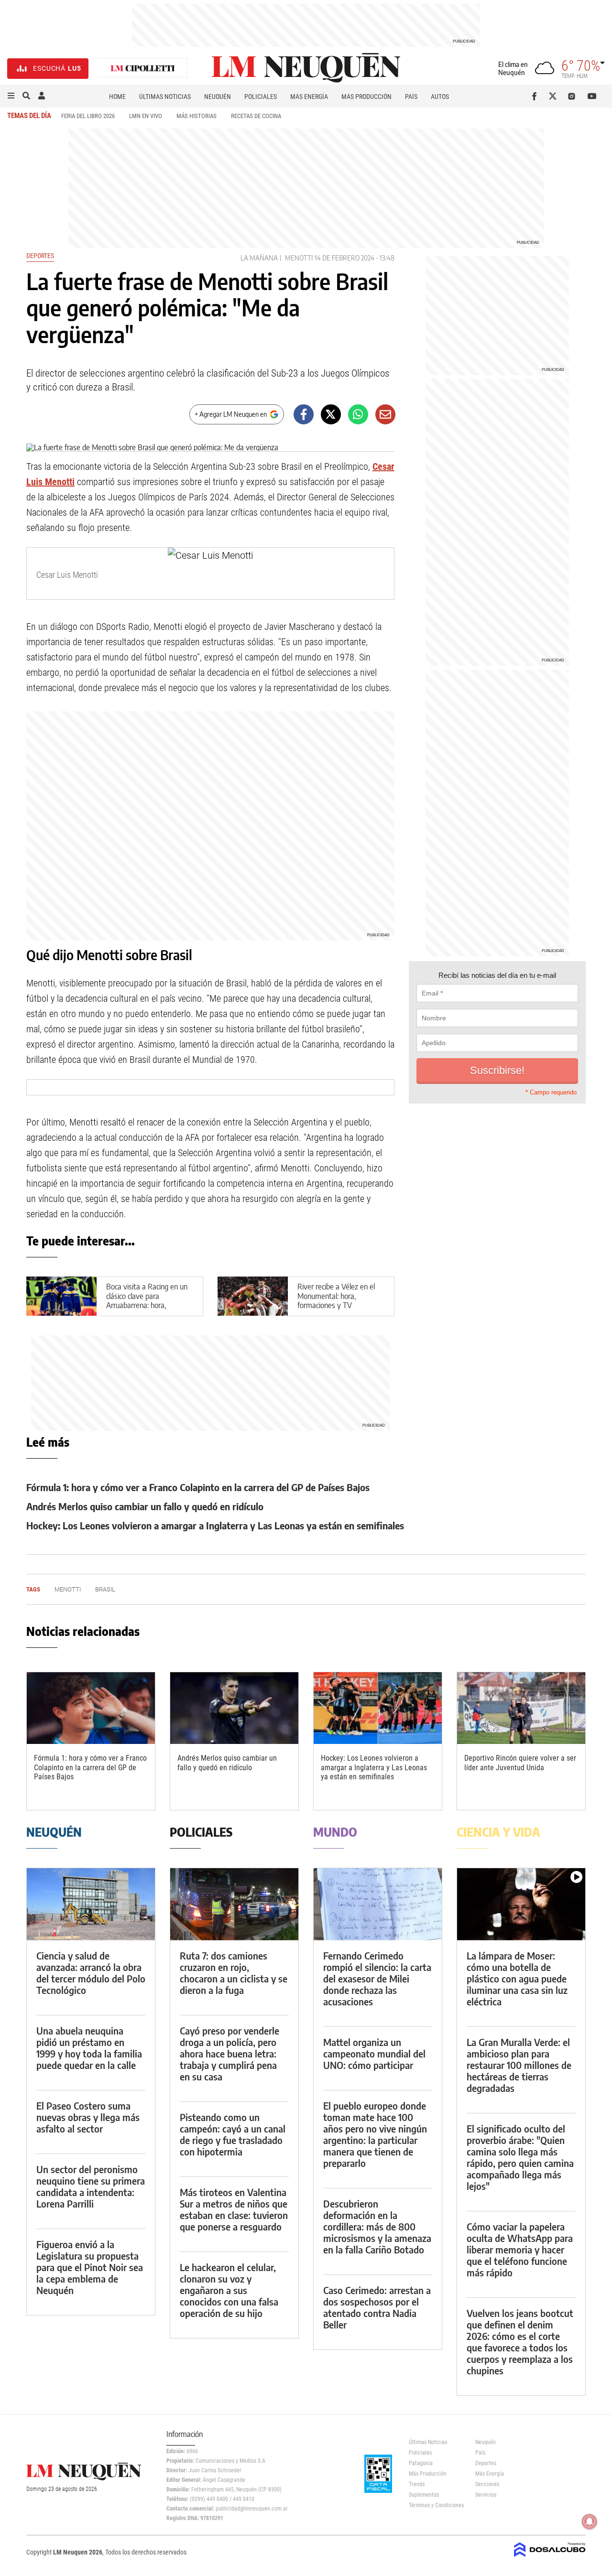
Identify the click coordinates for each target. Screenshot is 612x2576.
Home (117, 97)
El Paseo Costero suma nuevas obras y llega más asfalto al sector (88, 2117)
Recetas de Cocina (256, 116)
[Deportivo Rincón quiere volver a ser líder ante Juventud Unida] (521, 1708)
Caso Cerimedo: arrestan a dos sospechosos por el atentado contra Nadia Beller (377, 2307)
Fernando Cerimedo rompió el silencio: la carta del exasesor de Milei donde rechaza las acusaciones (377, 1978)
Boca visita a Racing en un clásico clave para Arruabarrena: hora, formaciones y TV (147, 1300)
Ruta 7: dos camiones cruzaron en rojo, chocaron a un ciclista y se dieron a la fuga (234, 1973)
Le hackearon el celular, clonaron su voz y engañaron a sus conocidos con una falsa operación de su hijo (229, 2290)
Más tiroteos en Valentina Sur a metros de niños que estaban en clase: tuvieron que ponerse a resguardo (234, 2209)
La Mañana (259, 258)
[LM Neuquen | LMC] (143, 69)
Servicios (486, 2495)
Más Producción (366, 97)
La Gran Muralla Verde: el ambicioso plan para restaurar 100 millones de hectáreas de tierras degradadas (519, 2065)
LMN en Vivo (146, 116)
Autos (440, 97)
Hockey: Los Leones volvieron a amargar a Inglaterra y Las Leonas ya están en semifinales (215, 1525)
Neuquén (218, 97)
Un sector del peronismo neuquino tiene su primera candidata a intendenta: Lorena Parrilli (91, 2186)
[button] (11, 96)
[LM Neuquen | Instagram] (574, 96)
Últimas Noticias (165, 97)
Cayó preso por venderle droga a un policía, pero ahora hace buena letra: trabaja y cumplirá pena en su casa (229, 2053)
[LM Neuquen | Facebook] (536, 96)
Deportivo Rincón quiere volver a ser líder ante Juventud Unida (520, 1763)
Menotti (299, 258)
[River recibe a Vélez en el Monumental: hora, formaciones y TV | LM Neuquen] (253, 1296)
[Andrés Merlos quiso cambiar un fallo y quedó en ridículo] (234, 1708)
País (411, 97)
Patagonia (421, 2463)
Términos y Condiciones (435, 2505)
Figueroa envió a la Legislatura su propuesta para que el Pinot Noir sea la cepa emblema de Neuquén (90, 2267)
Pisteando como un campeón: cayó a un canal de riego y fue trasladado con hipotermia (233, 2134)
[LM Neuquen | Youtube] (592, 96)
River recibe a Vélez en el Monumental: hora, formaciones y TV (336, 1296)
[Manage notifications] (590, 2522)
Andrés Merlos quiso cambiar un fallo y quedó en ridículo (145, 1506)
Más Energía (309, 97)
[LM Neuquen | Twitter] (555, 96)
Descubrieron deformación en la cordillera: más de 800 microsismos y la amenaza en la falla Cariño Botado (377, 2226)
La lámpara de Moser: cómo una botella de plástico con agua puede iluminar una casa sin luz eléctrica (517, 1978)
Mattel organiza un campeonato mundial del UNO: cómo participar (374, 2053)
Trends (417, 2484)
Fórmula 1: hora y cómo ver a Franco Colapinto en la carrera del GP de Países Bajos (198, 1487)
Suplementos (424, 2495)
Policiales (261, 97)
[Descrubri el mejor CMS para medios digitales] (550, 2558)
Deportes (40, 256)
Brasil (105, 1589)
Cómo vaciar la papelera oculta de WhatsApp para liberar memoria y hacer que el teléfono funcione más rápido (520, 2249)
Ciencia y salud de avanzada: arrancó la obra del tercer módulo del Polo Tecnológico (91, 1973)
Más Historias (197, 116)
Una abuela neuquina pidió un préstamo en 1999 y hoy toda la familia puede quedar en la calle (89, 2048)
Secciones (487, 2484)
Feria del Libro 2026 (88, 116)
